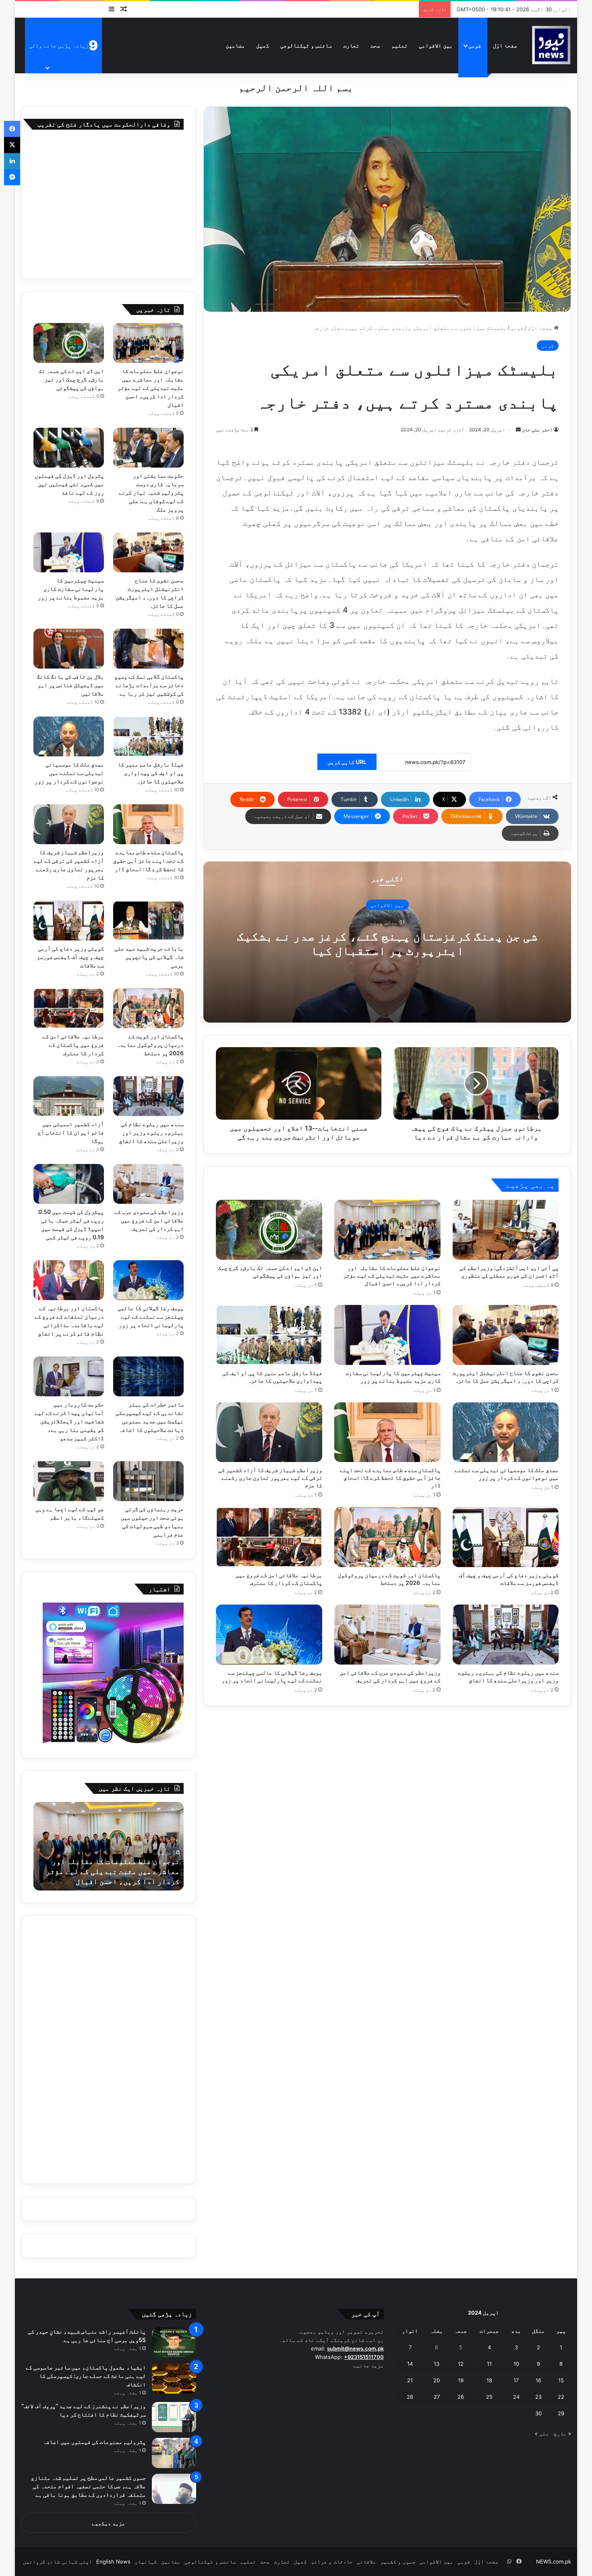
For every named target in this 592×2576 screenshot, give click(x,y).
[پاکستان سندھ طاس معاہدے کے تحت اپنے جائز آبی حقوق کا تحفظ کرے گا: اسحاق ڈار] (387, 1432)
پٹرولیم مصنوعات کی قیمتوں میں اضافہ (95, 2442)
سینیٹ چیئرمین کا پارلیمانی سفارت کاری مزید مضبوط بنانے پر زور (71, 589)
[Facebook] (12, 129)
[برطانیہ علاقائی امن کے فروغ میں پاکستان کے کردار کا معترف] (269, 1537)
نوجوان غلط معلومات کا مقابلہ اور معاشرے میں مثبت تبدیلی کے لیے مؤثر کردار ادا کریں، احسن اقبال (392, 1275)
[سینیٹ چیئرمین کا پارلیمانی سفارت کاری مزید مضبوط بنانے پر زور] (387, 1335)
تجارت (351, 45)
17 (516, 2380)
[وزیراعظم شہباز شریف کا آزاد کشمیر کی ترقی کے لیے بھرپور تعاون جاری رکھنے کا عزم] (269, 1432)
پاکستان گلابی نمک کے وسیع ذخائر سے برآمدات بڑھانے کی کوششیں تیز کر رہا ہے (149, 685)
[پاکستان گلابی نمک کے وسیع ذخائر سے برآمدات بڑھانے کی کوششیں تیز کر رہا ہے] (149, 649)
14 (410, 2364)
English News (113, 2562)
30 (538, 2413)
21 (410, 2380)
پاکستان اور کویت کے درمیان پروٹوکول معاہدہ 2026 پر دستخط (150, 1045)
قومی (475, 45)
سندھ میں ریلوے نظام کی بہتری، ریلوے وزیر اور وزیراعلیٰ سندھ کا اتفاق (151, 1132)
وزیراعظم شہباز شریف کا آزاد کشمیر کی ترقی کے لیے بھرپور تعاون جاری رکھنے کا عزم (270, 1477)
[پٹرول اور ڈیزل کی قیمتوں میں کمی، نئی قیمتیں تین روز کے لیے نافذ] (69, 448)
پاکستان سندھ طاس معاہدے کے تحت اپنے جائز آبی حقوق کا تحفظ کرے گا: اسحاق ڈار (390, 1477)
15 (561, 2380)
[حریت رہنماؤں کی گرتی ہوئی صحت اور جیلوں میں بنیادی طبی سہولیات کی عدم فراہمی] (149, 1481)
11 (489, 2364)
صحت (375, 45)
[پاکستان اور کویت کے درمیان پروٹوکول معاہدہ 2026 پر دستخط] (387, 1537)
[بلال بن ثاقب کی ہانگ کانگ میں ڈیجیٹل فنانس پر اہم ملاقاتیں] (69, 649)
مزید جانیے (368, 2365)
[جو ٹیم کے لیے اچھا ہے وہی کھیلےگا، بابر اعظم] (69, 1481)
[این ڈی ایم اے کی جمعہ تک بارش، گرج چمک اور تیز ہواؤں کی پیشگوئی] (269, 1230)
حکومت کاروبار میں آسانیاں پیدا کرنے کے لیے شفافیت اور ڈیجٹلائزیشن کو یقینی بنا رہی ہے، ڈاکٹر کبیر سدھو (69, 1421)
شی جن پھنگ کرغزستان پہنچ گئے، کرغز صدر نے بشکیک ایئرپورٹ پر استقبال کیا (387, 943)
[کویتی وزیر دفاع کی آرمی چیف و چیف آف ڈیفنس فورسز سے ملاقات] (506, 1537)
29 (561, 2413)
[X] (12, 145)
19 (461, 2380)
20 (437, 2380)
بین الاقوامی (436, 45)
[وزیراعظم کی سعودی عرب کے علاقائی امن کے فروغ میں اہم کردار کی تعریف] (387, 1635)
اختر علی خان (537, 430)
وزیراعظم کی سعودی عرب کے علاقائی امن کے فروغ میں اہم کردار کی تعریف (149, 1220)
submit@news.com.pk (355, 2348)
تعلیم (399, 45)
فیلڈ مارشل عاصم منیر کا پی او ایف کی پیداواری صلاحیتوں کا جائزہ (151, 773)
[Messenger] (12, 177)
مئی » (542, 2433)
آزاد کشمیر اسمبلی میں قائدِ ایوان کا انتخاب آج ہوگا (71, 1132)
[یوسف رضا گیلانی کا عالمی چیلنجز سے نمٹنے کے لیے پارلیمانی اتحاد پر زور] (269, 1635)
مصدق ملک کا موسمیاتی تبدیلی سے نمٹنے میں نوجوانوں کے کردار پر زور (69, 773)
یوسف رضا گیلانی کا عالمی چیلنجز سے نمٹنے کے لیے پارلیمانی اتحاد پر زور (151, 1316)
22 (561, 2397)
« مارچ (562, 2433)
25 (489, 2397)
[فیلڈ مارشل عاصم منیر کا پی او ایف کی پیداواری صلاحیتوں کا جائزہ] (269, 1335)
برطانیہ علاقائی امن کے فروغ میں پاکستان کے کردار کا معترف (73, 1045)
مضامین (235, 45)
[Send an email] (518, 430)
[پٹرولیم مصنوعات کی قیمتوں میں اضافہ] (174, 2453)
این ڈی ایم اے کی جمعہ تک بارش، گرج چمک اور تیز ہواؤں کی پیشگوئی (71, 379)
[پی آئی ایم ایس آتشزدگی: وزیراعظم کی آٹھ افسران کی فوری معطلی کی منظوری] (506, 1230)
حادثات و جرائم (332, 2562)
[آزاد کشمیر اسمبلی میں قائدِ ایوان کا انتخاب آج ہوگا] (69, 1096)
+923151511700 (364, 2357)
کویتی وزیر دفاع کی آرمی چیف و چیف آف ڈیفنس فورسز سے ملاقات (70, 957)
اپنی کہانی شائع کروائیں (58, 2562)
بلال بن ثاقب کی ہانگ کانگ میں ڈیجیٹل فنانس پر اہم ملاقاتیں (70, 685)
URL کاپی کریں (347, 762)
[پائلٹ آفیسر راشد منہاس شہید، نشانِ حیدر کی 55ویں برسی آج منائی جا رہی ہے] (174, 2343)
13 (437, 2364)
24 (516, 2397)
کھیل (263, 45)
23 (538, 2397)
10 (516, 2364)
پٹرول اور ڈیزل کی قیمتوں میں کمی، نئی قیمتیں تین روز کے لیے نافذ (69, 484)
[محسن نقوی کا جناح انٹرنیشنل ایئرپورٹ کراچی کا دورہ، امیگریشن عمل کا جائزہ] (506, 1335)
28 (410, 2397)
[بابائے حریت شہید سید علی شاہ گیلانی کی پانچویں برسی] (149, 920)
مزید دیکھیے (109, 2523)
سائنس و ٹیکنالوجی (306, 45)
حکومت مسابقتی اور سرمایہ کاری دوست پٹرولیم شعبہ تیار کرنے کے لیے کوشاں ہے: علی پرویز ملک (151, 492)
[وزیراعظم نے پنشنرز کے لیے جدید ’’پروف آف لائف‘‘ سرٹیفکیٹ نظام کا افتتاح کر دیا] (174, 2417)
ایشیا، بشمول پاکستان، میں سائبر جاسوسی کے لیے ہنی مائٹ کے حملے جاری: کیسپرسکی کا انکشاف (86, 2376)
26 (461, 2397)
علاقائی (366, 2562)
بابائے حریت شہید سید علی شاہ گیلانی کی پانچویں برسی (149, 957)
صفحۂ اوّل (505, 45)
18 (489, 2380)
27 (437, 2397)
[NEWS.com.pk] (551, 45)
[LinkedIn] (12, 161)
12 (461, 2364)
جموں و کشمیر (398, 2562)
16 (538, 2380)
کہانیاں (146, 2562)
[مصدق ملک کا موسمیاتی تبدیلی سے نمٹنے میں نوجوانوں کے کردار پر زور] (506, 1432)
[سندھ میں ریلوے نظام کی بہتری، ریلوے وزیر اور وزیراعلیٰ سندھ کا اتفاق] (506, 1635)
